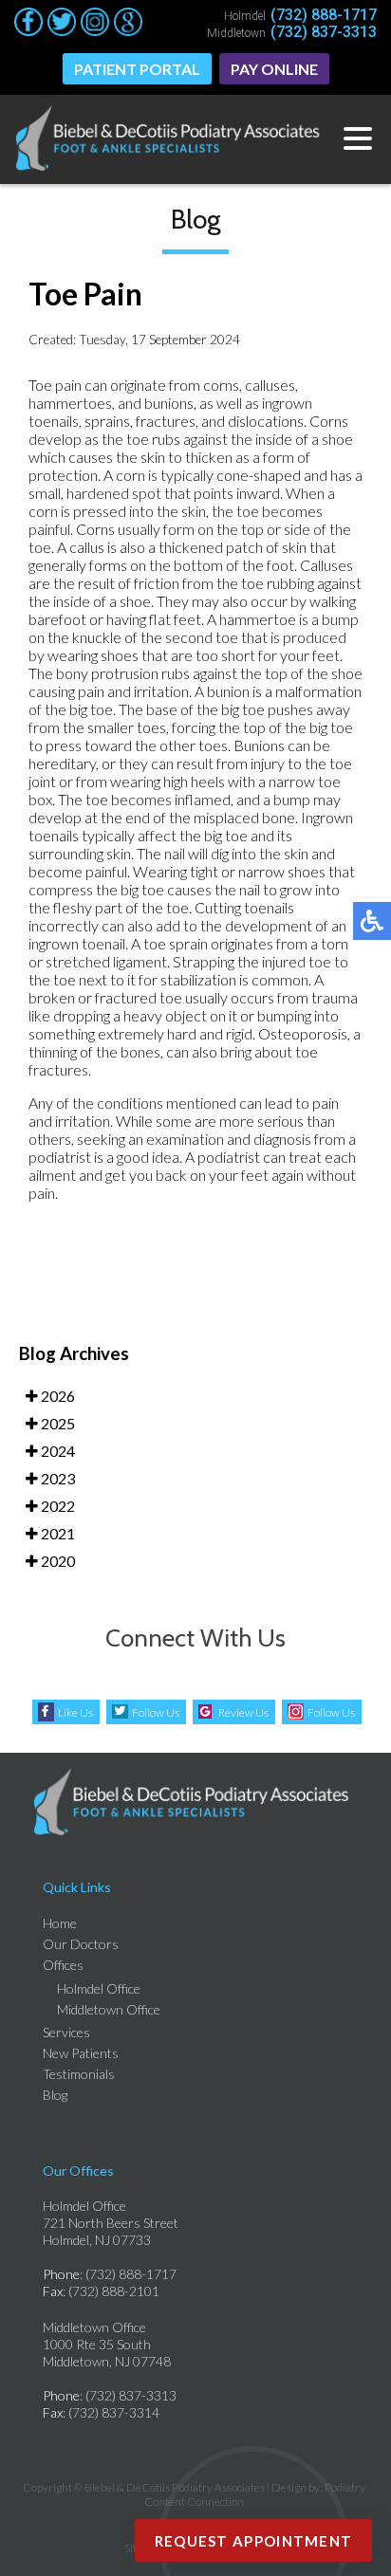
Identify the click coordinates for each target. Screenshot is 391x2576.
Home (60, 1923)
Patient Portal (137, 69)
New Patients (81, 2053)
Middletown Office (109, 2009)
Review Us (243, 1712)
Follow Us (156, 1712)
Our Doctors (81, 1944)
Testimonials (79, 2074)
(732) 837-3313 (324, 32)
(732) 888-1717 (324, 15)
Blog (55, 2095)
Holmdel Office (99, 1988)
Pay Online (274, 69)
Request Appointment (254, 2541)
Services (66, 2032)
